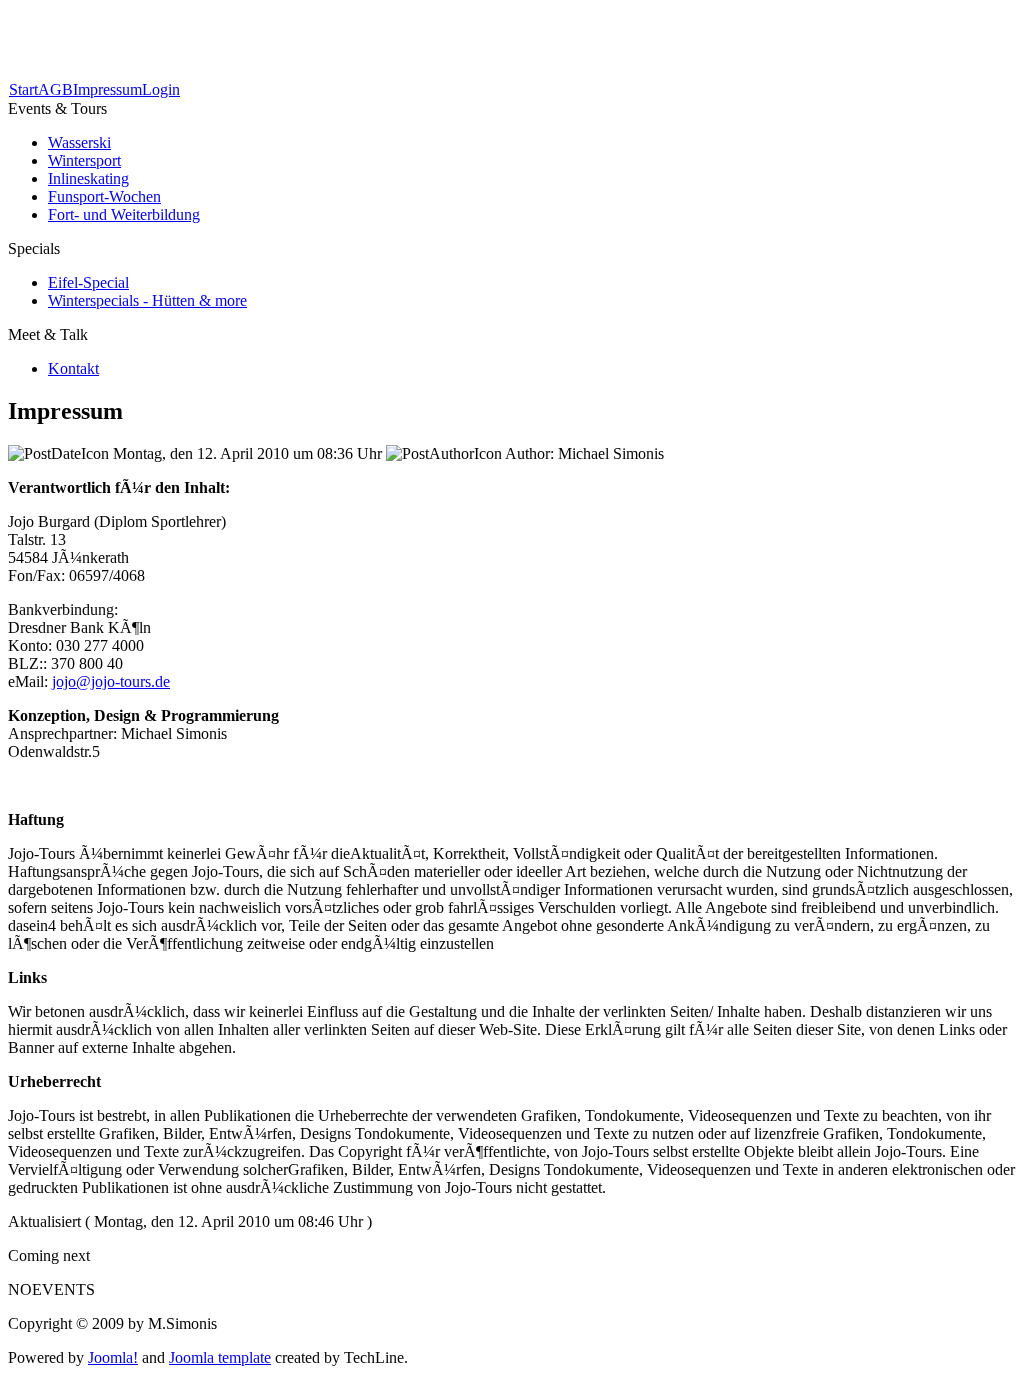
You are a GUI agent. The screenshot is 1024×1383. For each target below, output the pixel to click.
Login (161, 89)
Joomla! (113, 1357)
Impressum (107, 89)
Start (23, 89)
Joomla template (220, 1357)
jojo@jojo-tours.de (111, 681)
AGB (55, 89)
